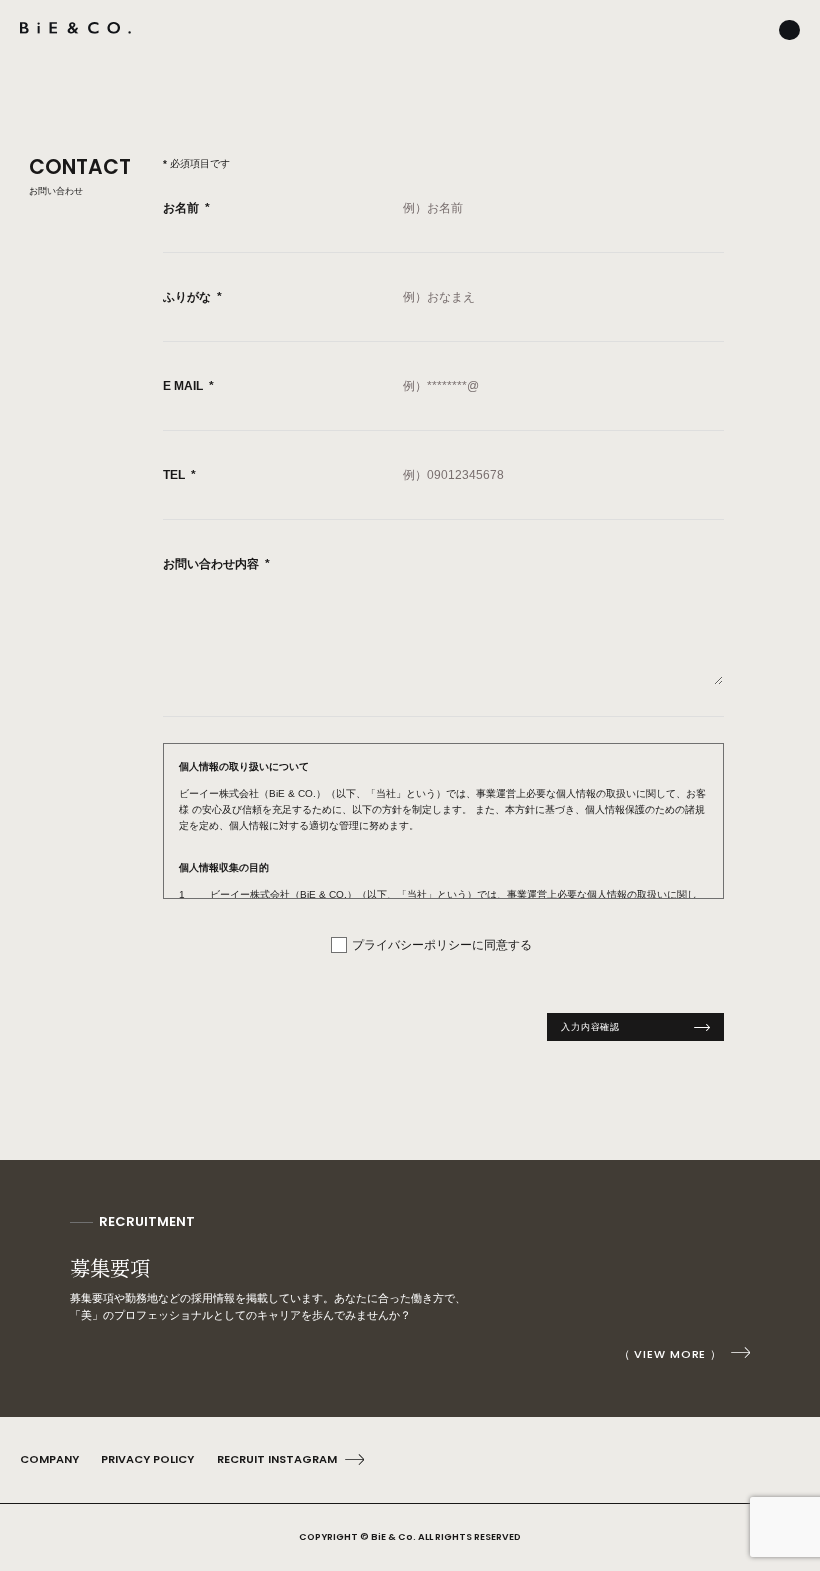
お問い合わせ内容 (216, 564)
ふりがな (192, 297)
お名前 (186, 208)
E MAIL (188, 386)
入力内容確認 (590, 1026)
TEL (179, 475)
